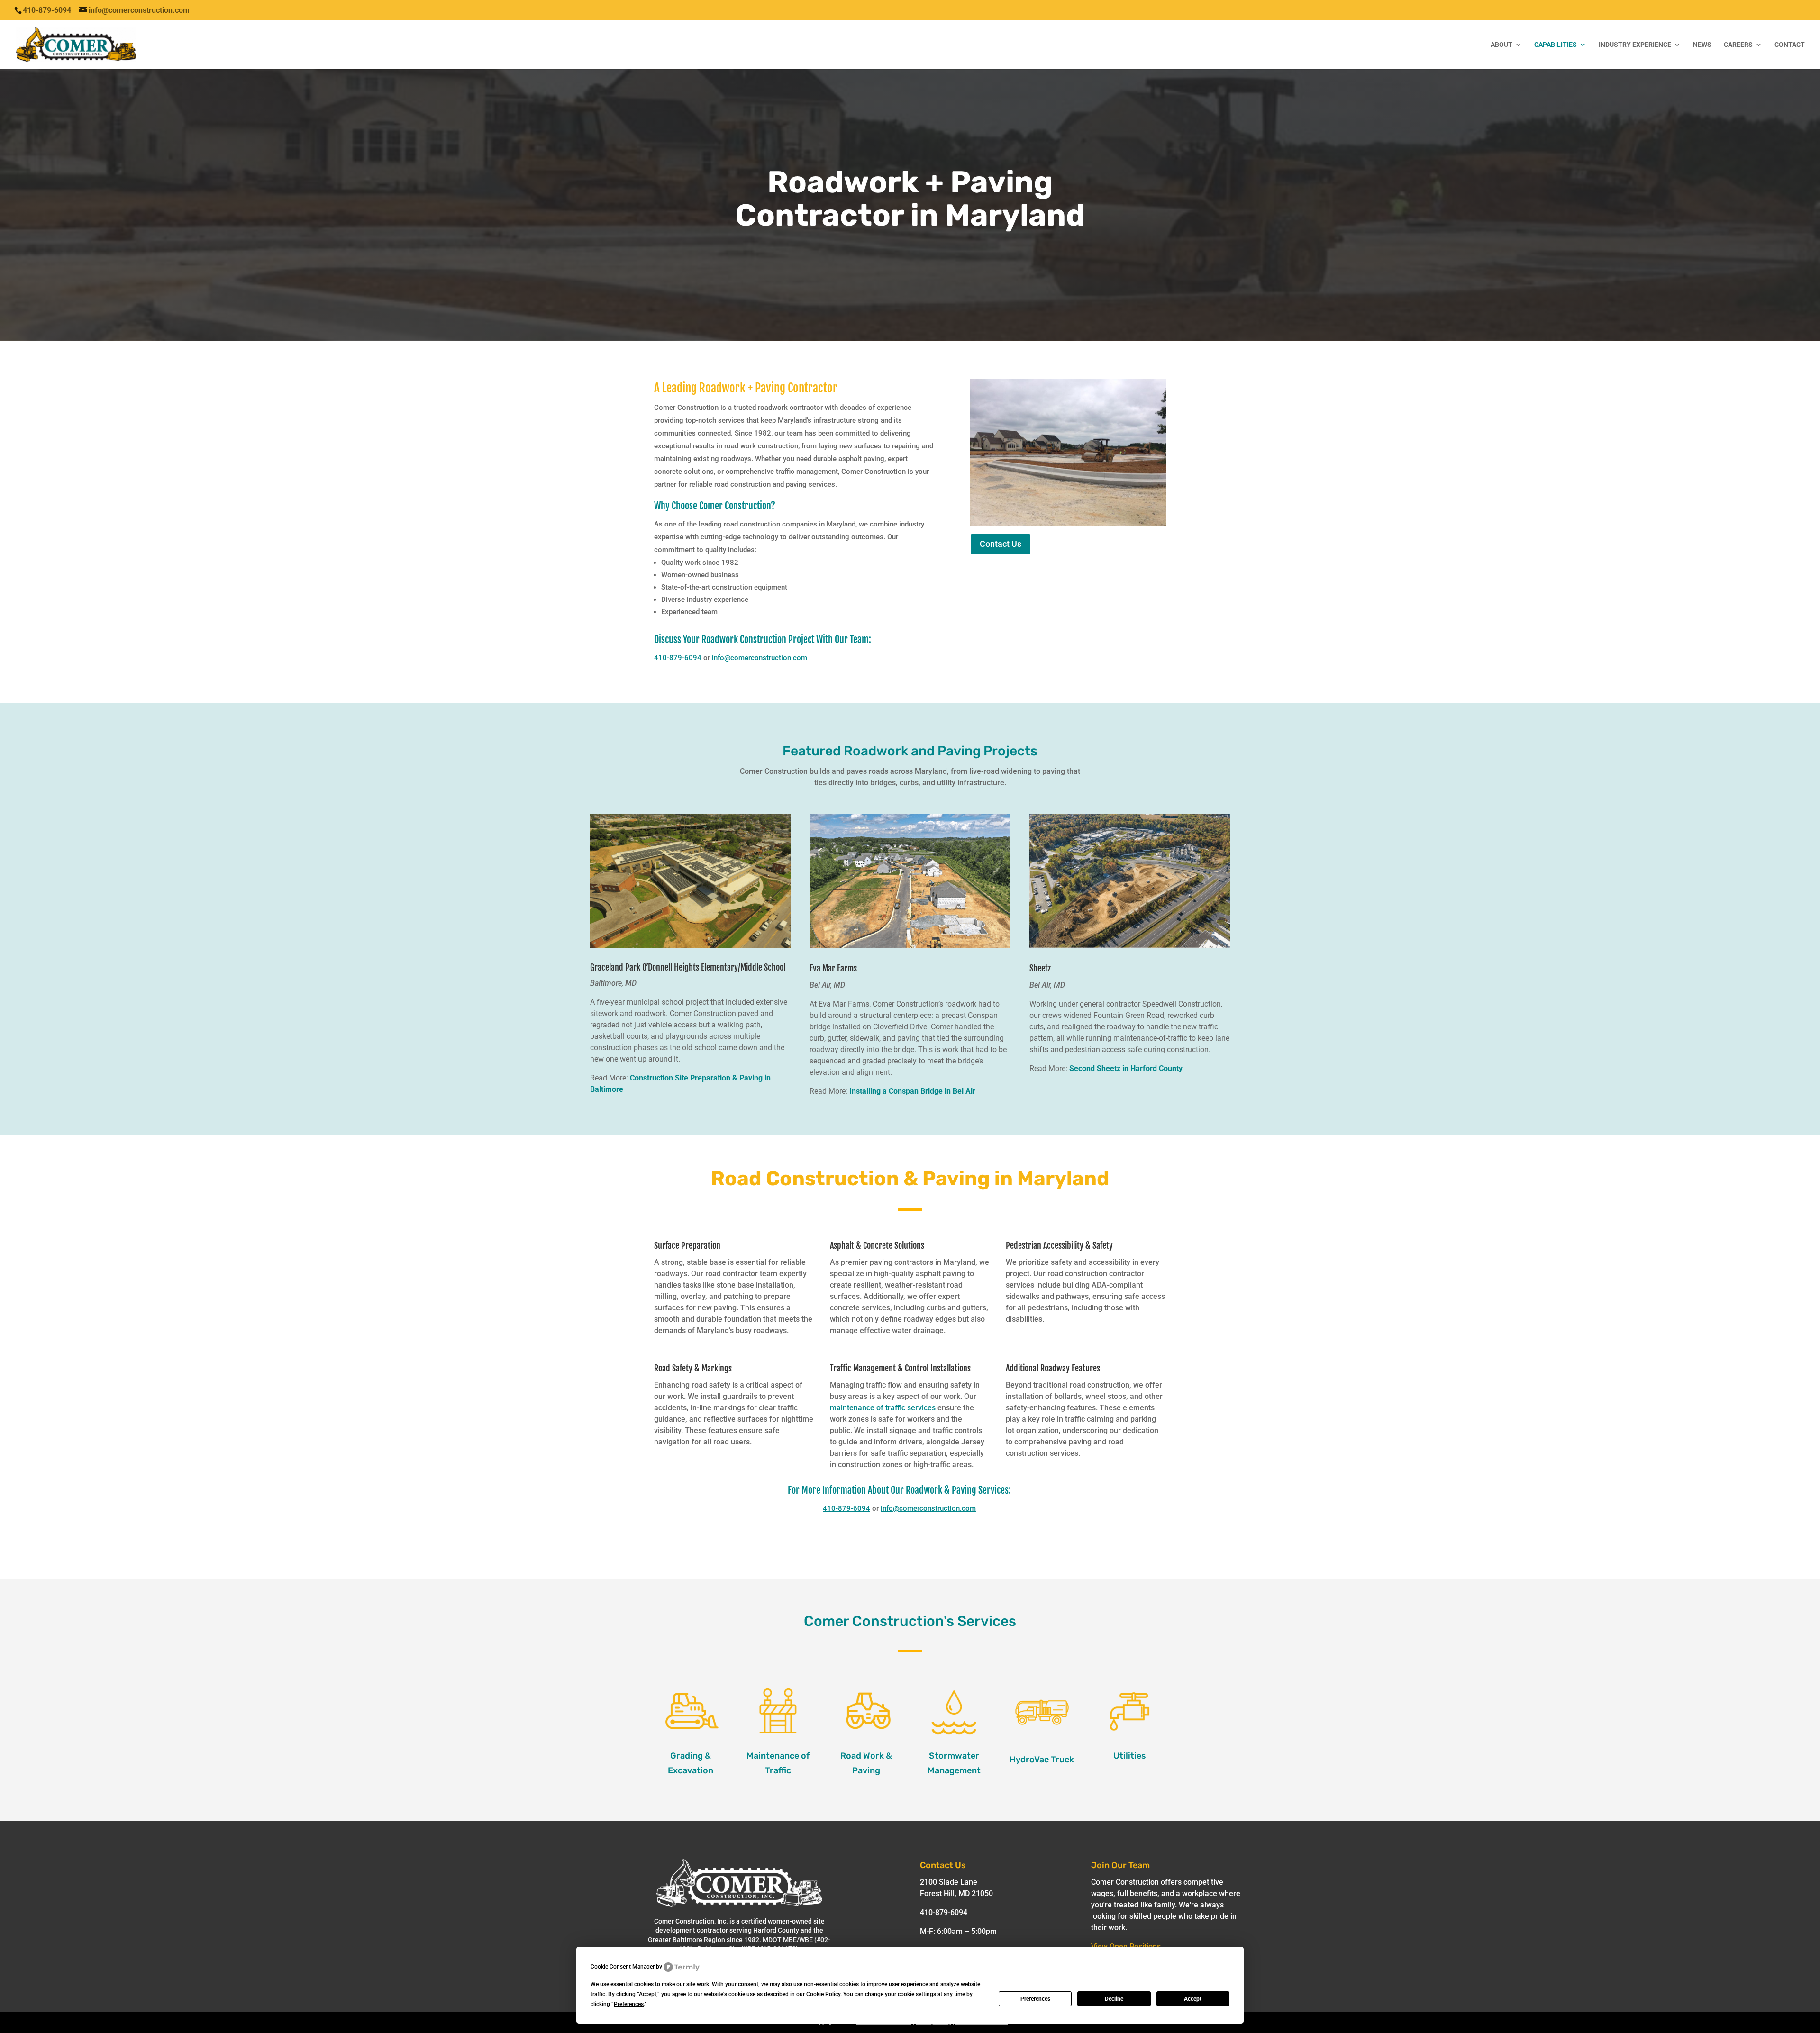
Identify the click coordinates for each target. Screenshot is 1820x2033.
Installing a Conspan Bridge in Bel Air (912, 1091)
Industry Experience (1635, 45)
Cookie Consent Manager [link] (623, 1967)
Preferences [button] (629, 2004)
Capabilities (1556, 45)
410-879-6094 (678, 658)
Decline (1114, 1999)
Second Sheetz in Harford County (1126, 1068)
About (1501, 45)
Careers (1738, 45)
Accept (1193, 1999)
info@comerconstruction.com (760, 658)
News (1702, 45)
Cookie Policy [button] (823, 1994)
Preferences (1035, 1999)
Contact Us (1001, 544)
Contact (1790, 45)
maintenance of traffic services (883, 1408)
